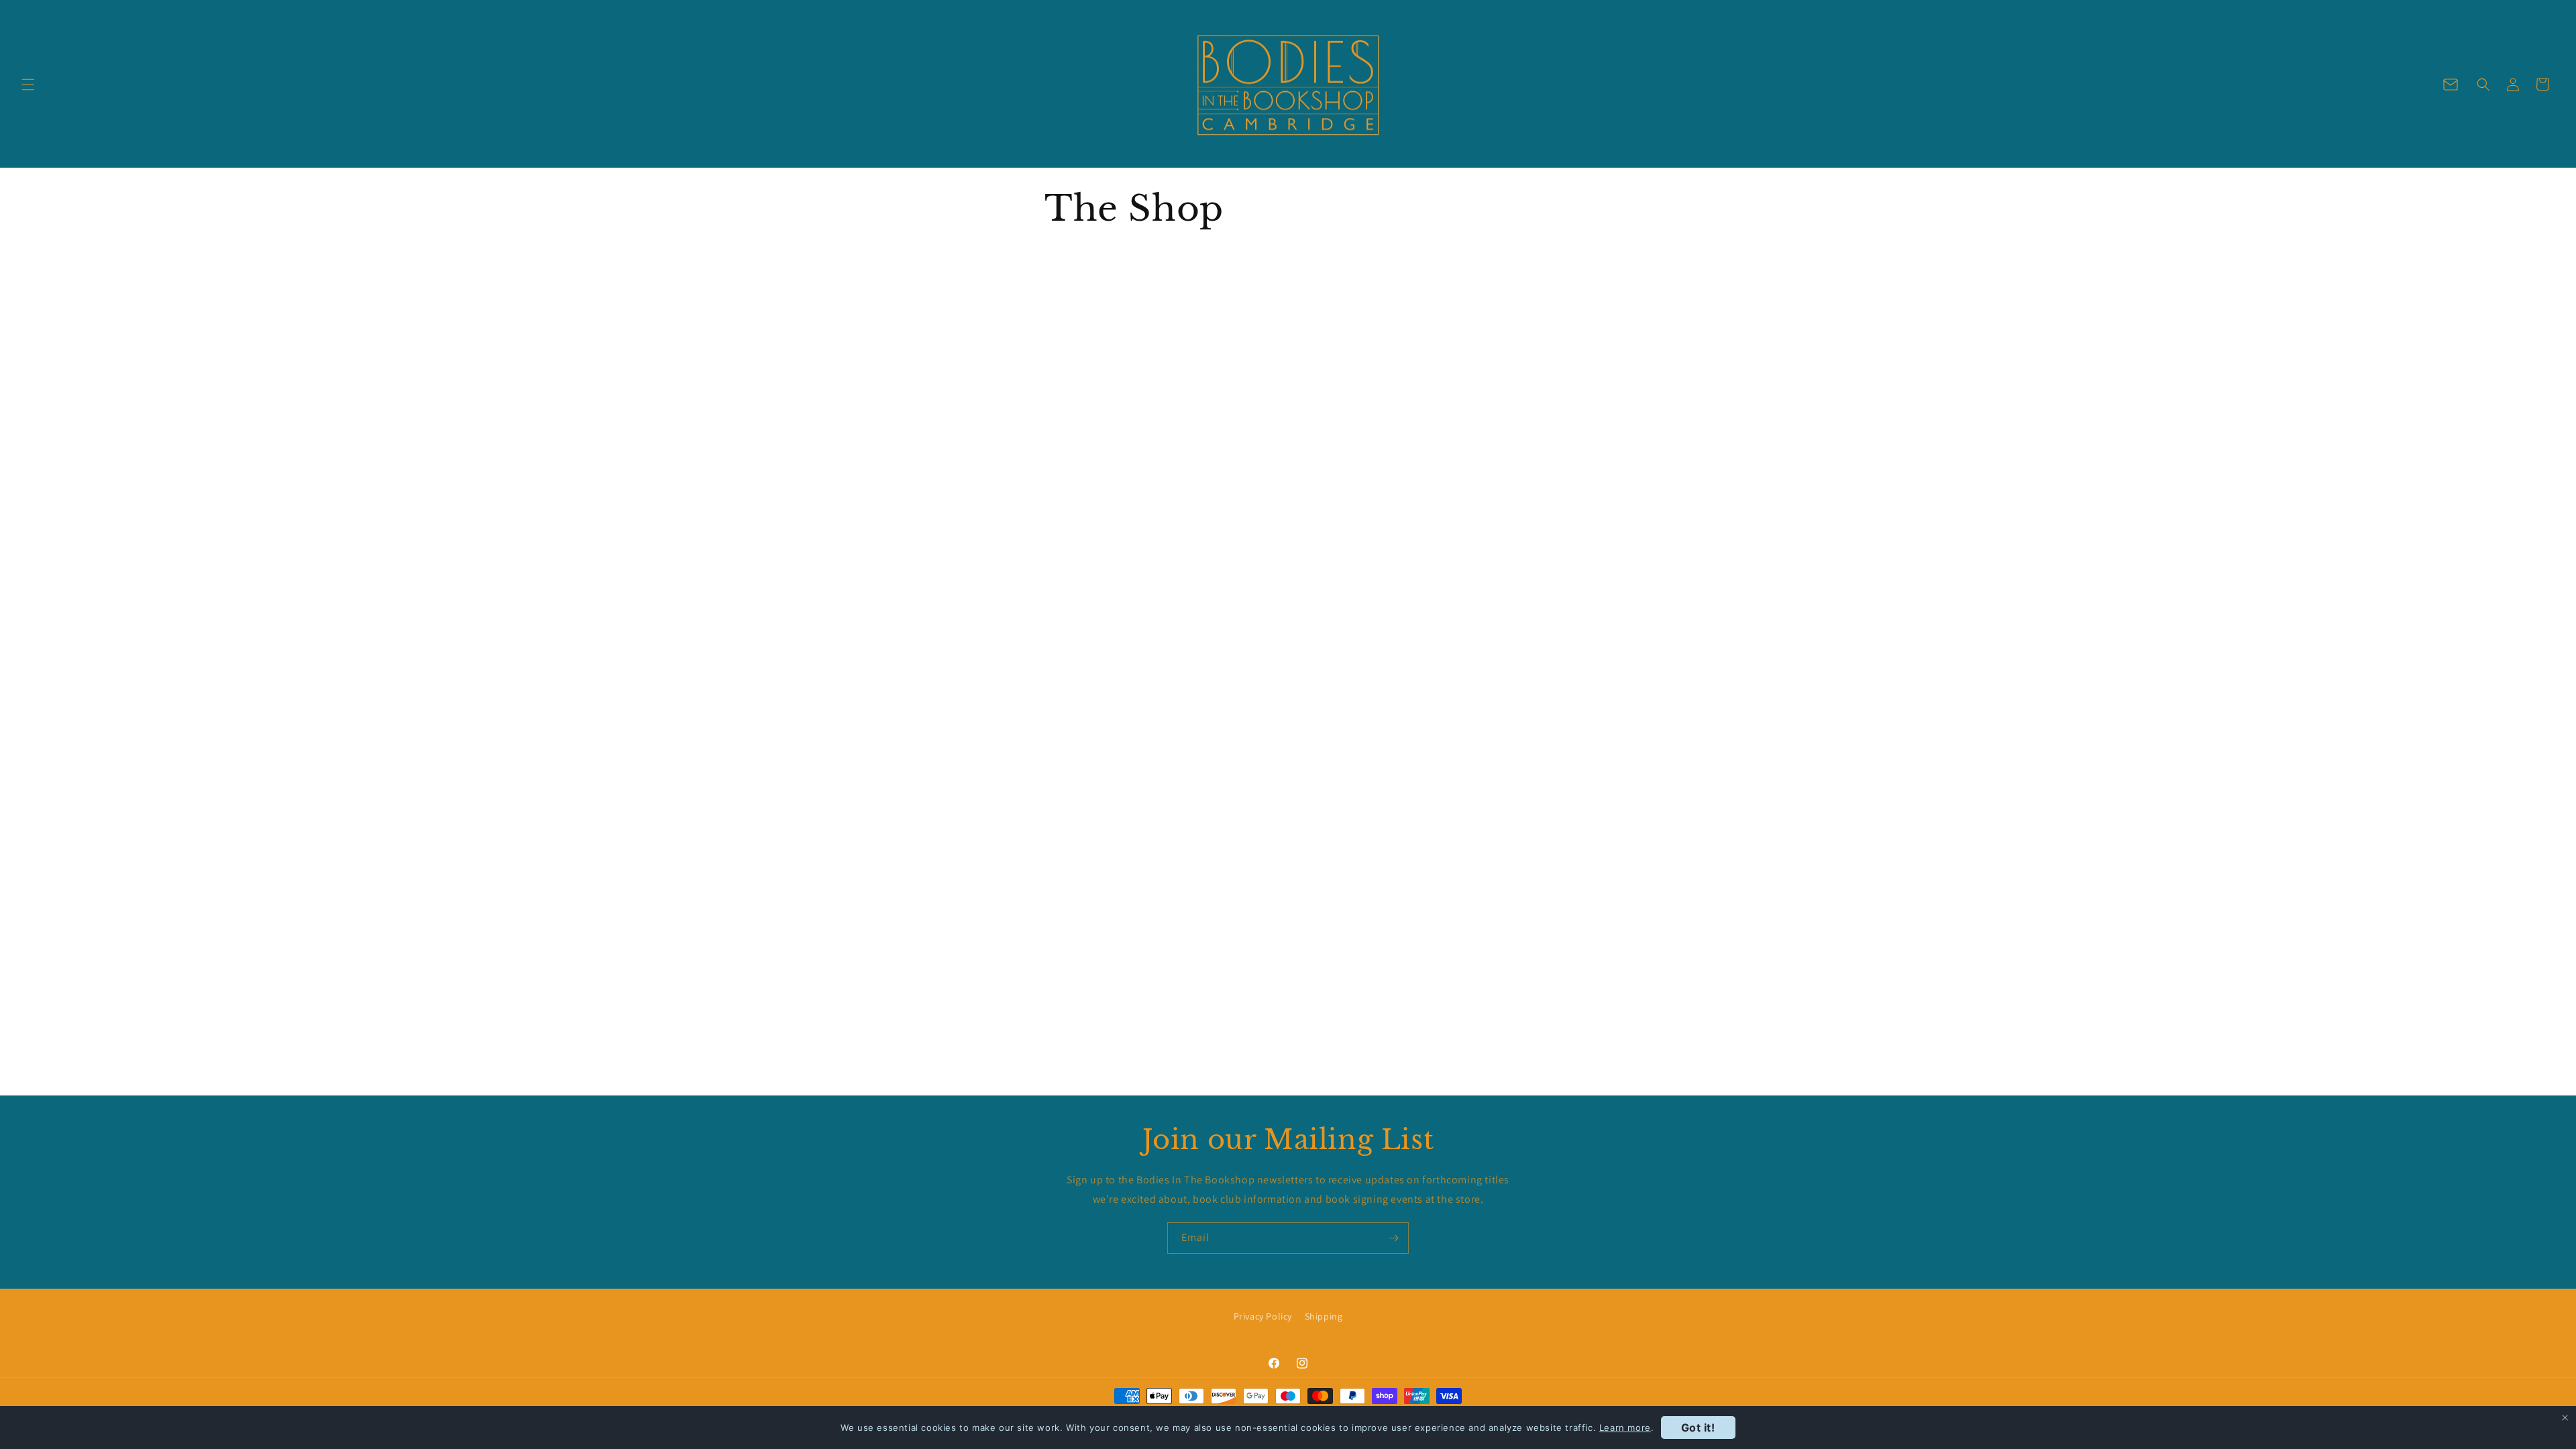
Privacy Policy (1263, 1316)
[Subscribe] (1393, 1238)
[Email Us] (2451, 85)
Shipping (1324, 1316)
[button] (28, 85)
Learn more (1625, 1428)
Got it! (1698, 1428)
